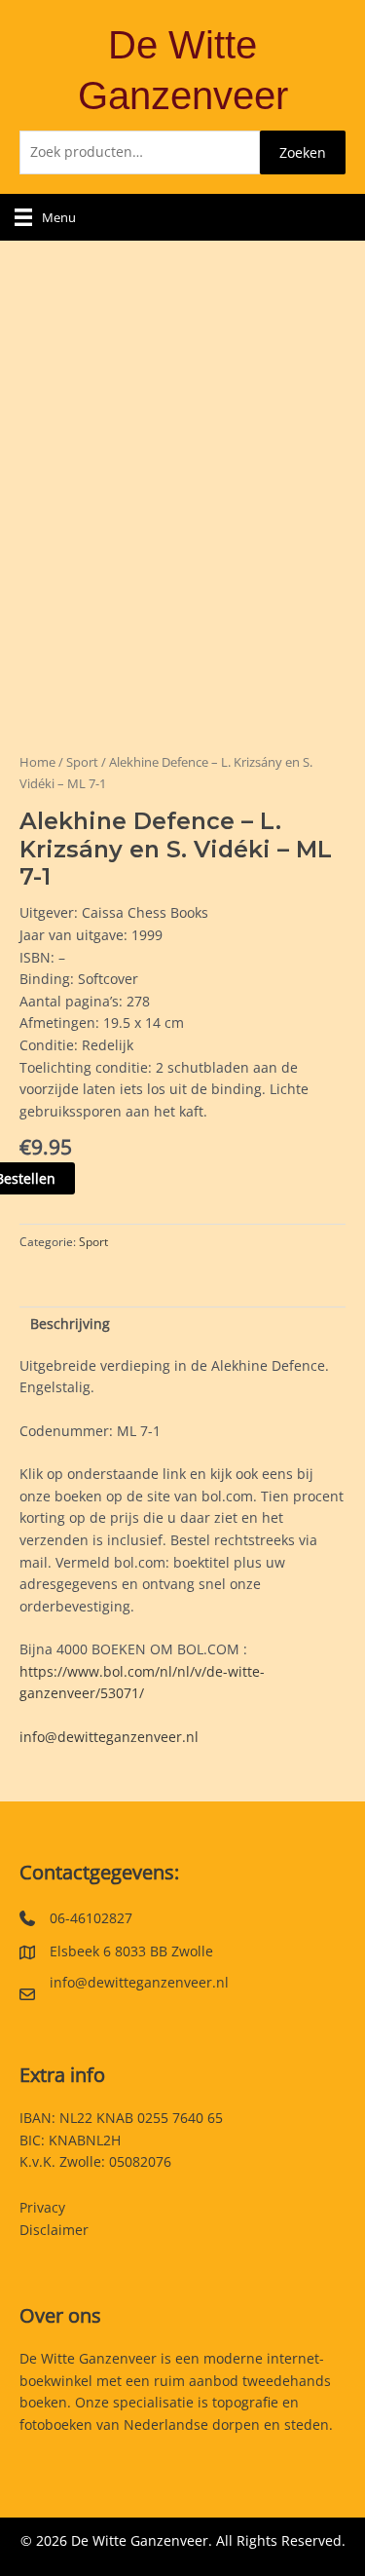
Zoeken (303, 152)
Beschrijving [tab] (70, 1324)
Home (37, 762)
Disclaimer (54, 2230)
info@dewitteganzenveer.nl (109, 1737)
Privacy (42, 2207)
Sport (82, 762)
